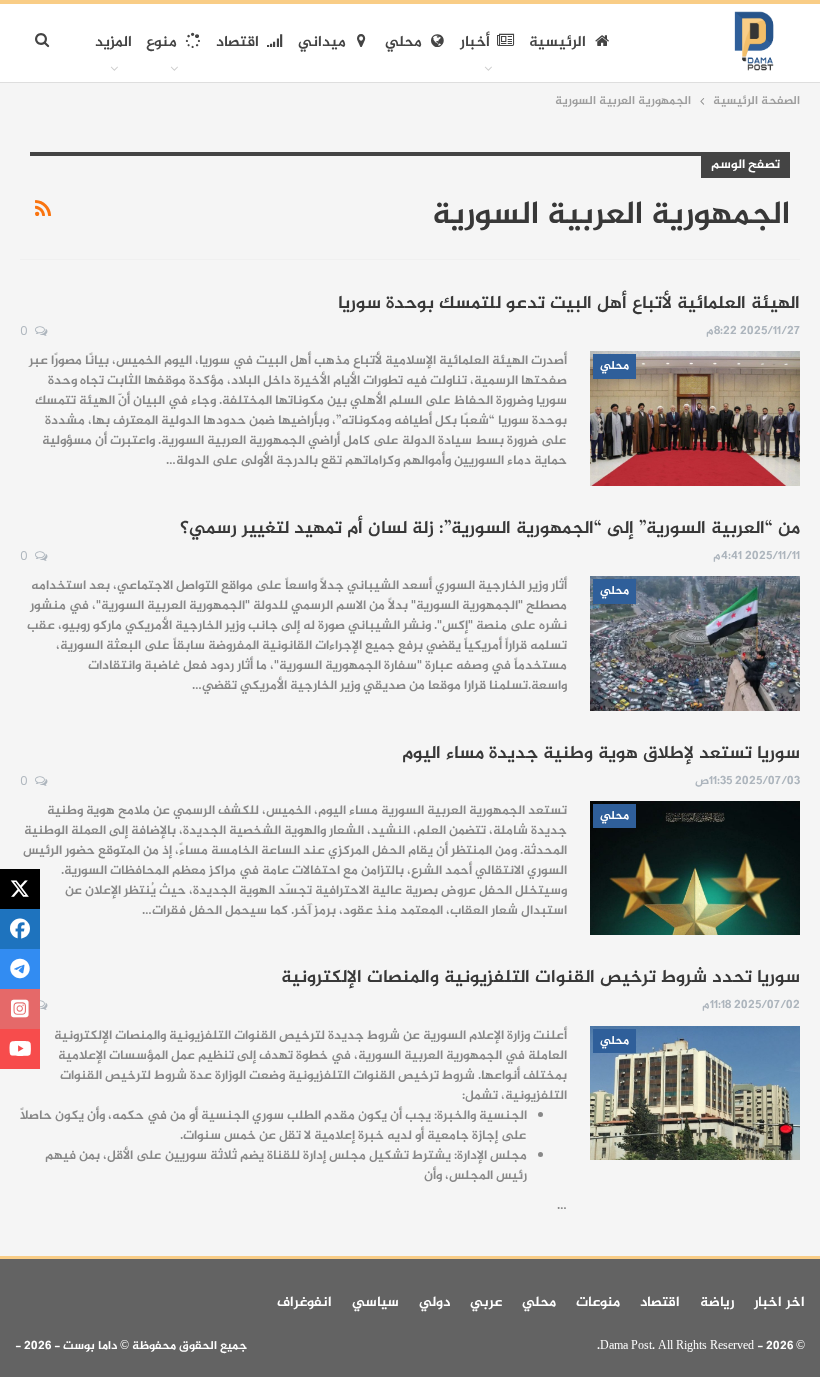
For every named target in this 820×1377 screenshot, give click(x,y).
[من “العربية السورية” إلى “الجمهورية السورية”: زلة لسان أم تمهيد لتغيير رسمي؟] (695, 643)
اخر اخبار (779, 1302)
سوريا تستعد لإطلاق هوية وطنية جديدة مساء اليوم (601, 754)
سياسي (375, 1302)
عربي (486, 1302)
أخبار (475, 42)
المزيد (113, 42)
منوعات (598, 1302)
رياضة (717, 1302)
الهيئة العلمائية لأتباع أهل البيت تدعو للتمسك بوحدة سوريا (569, 304)
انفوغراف (304, 1302)
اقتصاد (237, 42)
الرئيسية (557, 42)
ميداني (322, 42)
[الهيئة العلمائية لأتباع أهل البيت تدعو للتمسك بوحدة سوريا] (695, 418)
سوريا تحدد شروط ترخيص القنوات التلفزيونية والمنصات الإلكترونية (540, 978)
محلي (403, 42)
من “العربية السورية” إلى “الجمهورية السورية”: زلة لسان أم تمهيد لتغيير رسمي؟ (490, 529)
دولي (434, 1302)
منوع (161, 42)
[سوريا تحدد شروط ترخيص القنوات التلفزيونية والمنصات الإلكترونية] (695, 1093)
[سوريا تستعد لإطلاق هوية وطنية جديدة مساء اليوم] (695, 868)
